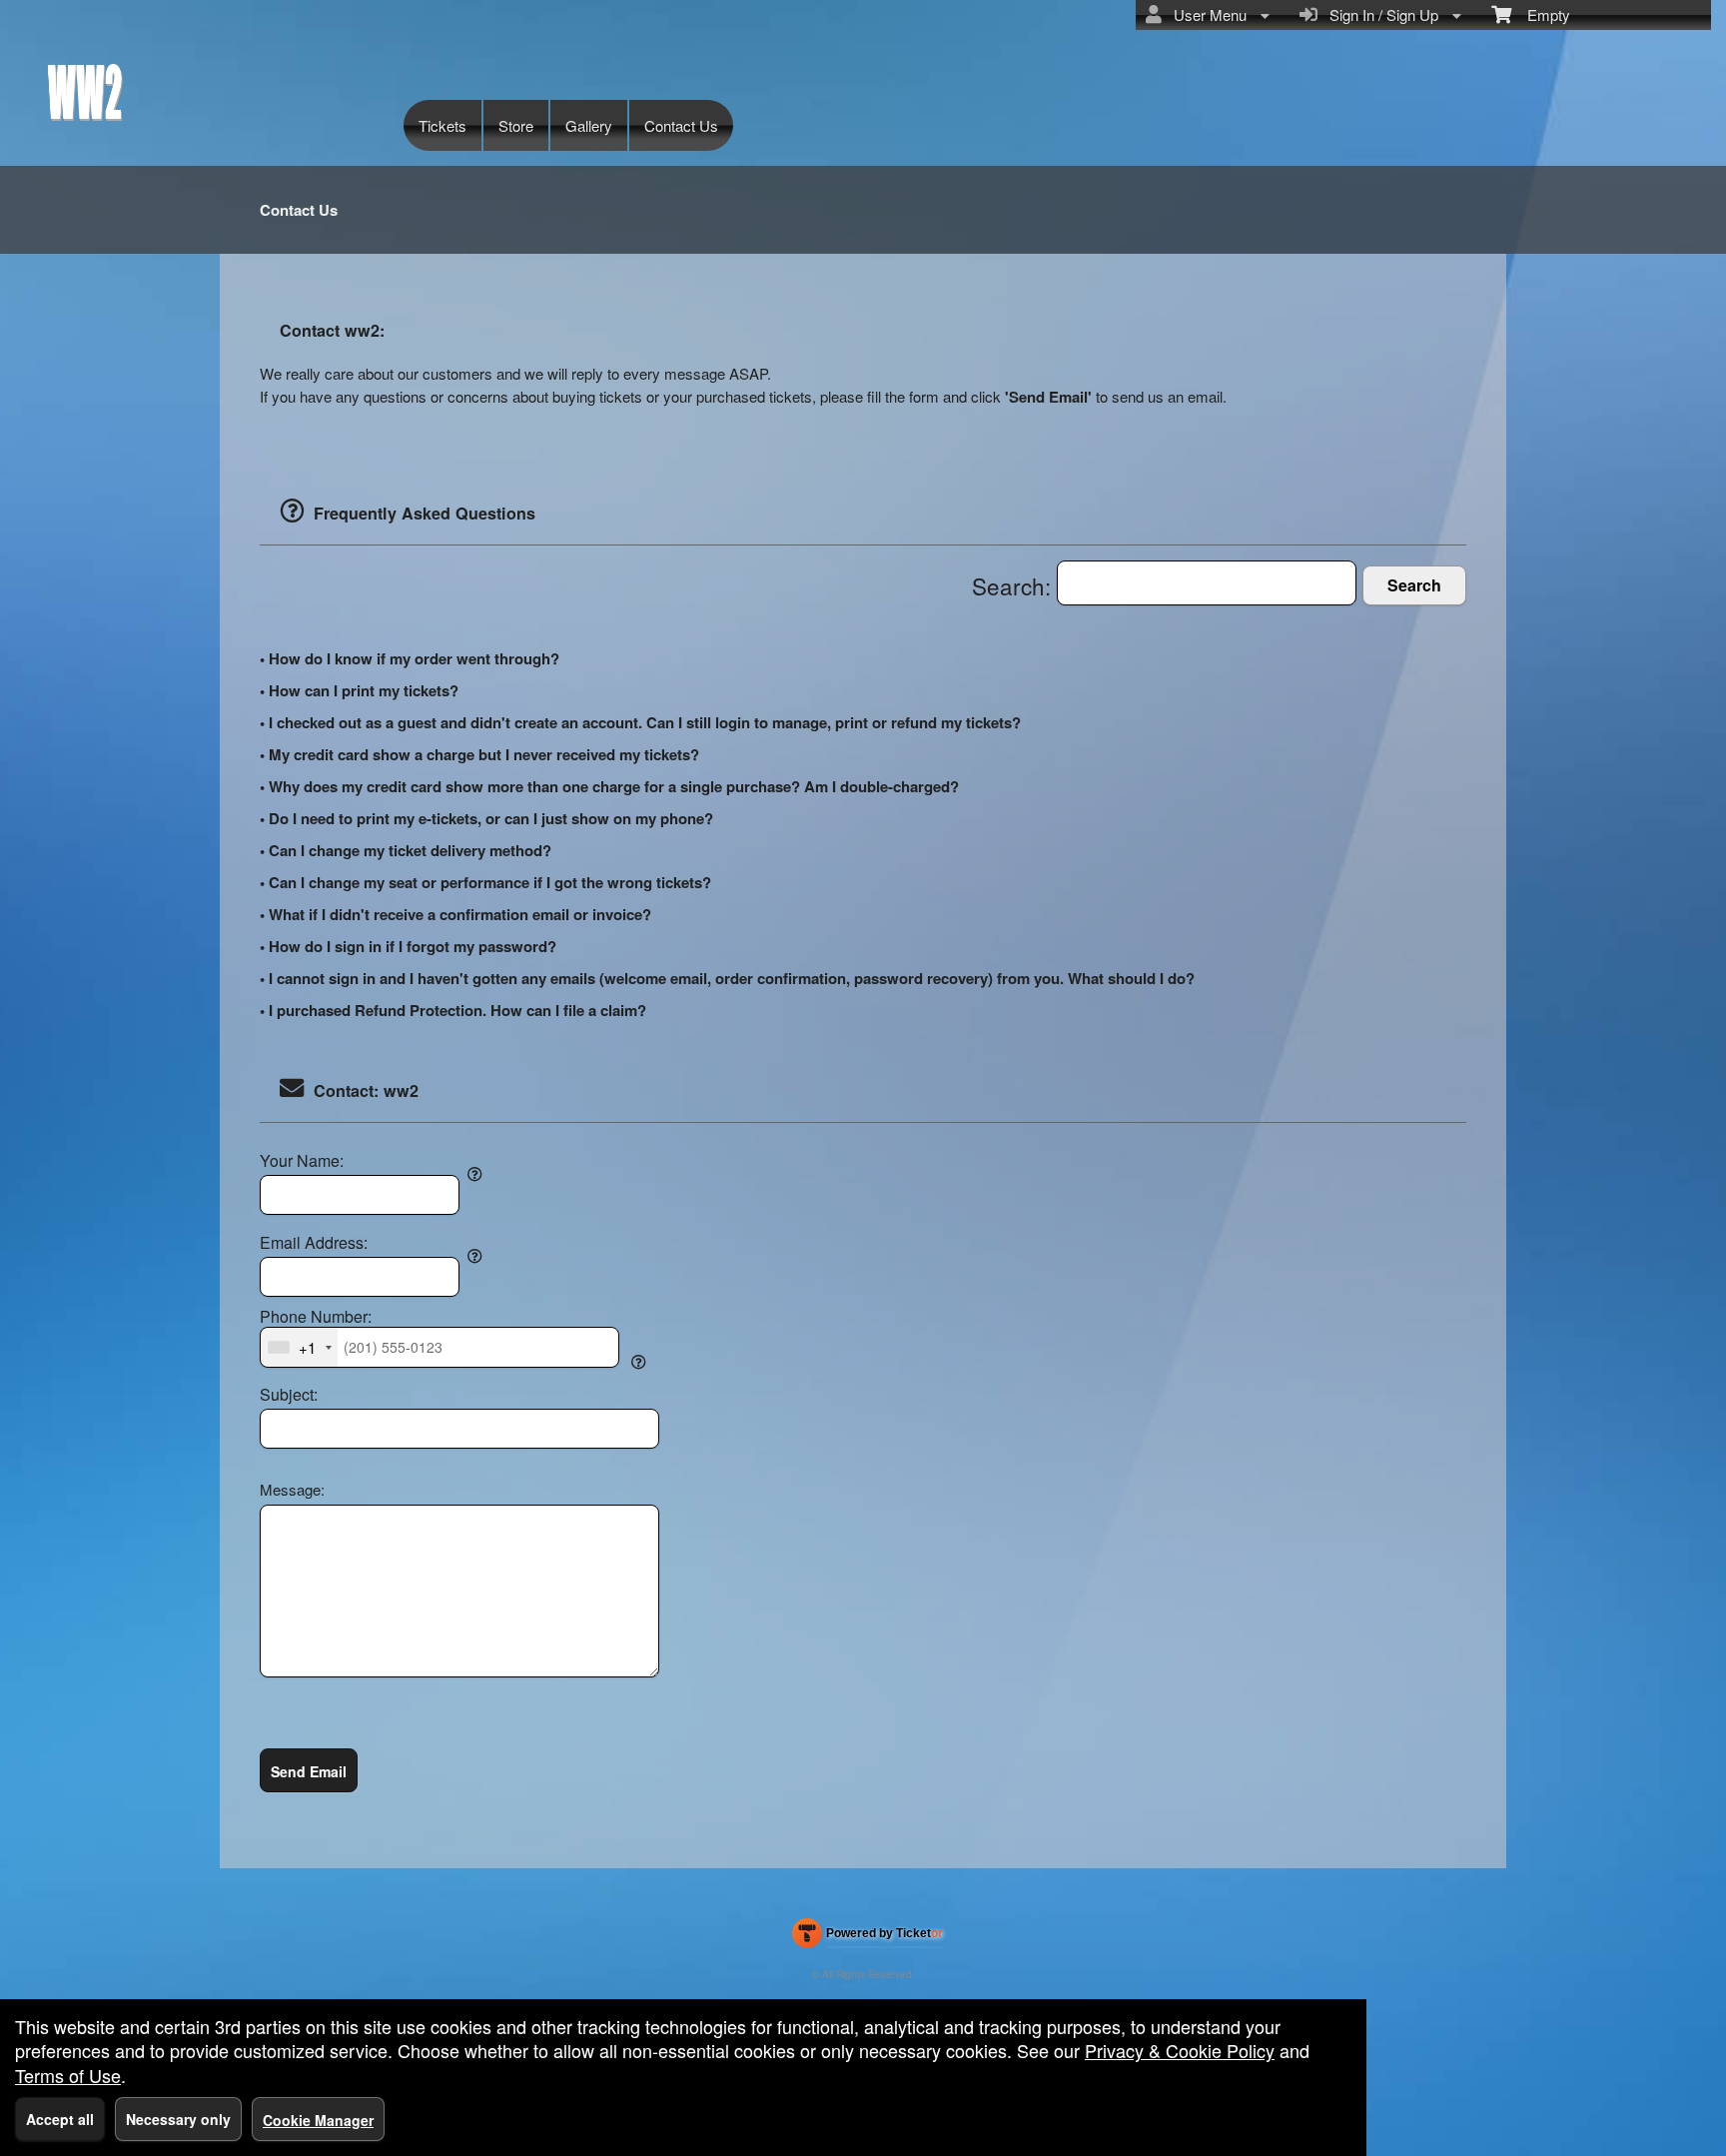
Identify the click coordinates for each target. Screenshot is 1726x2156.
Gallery (589, 125)
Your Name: (302, 1161)
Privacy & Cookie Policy (1180, 2050)
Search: (1014, 585)
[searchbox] (1207, 583)
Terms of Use (68, 2075)
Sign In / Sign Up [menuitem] (1380, 14)
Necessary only (178, 2119)
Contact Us (681, 125)
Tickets (442, 125)
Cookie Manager (318, 2120)
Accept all (60, 2119)
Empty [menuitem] (1541, 14)
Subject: (289, 1395)
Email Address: (314, 1243)
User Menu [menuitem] (1206, 14)
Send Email (309, 1771)
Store (516, 125)
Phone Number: (316, 1317)
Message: (292, 1489)
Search (1414, 585)
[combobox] (299, 1347)
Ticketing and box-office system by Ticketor (867, 1937)
